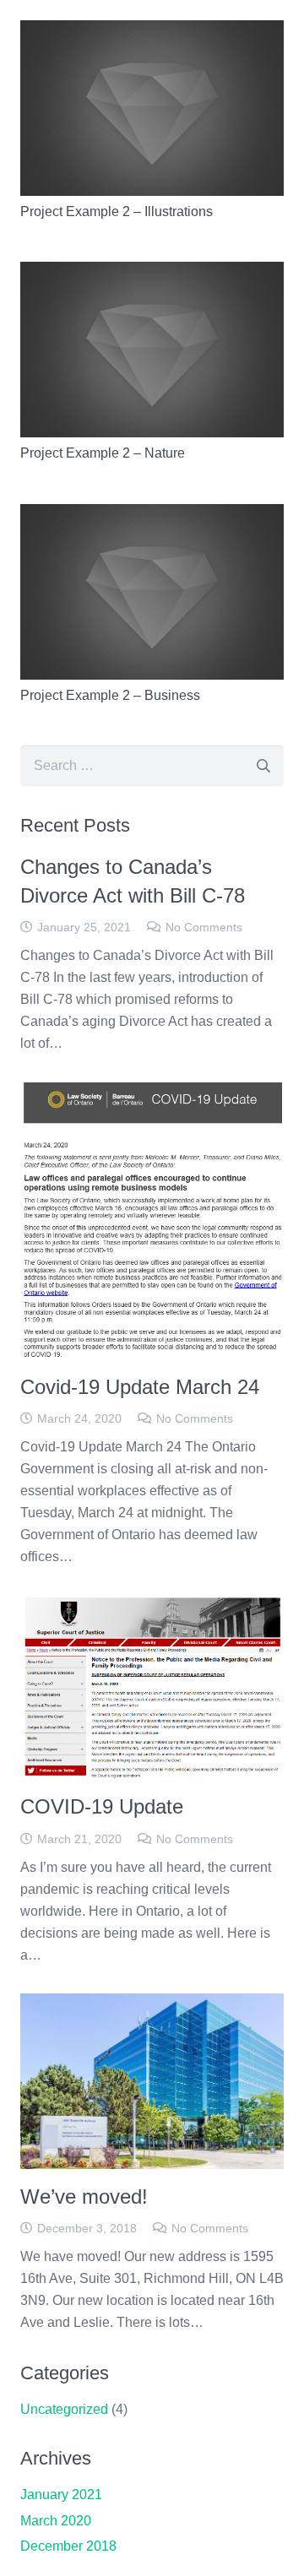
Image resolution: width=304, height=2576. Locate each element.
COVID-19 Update (102, 1806)
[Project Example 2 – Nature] (152, 272)
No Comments (204, 927)
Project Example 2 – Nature (103, 453)
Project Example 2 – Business (110, 695)
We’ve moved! (84, 2196)
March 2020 (56, 2521)
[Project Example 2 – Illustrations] (152, 31)
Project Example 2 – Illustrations (117, 212)
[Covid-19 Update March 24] (152, 1092)
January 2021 (61, 2495)
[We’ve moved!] (152, 2004)
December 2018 (68, 2546)
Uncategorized (64, 2409)
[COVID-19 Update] (152, 1605)
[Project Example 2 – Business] (152, 515)
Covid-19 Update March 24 (140, 1387)
